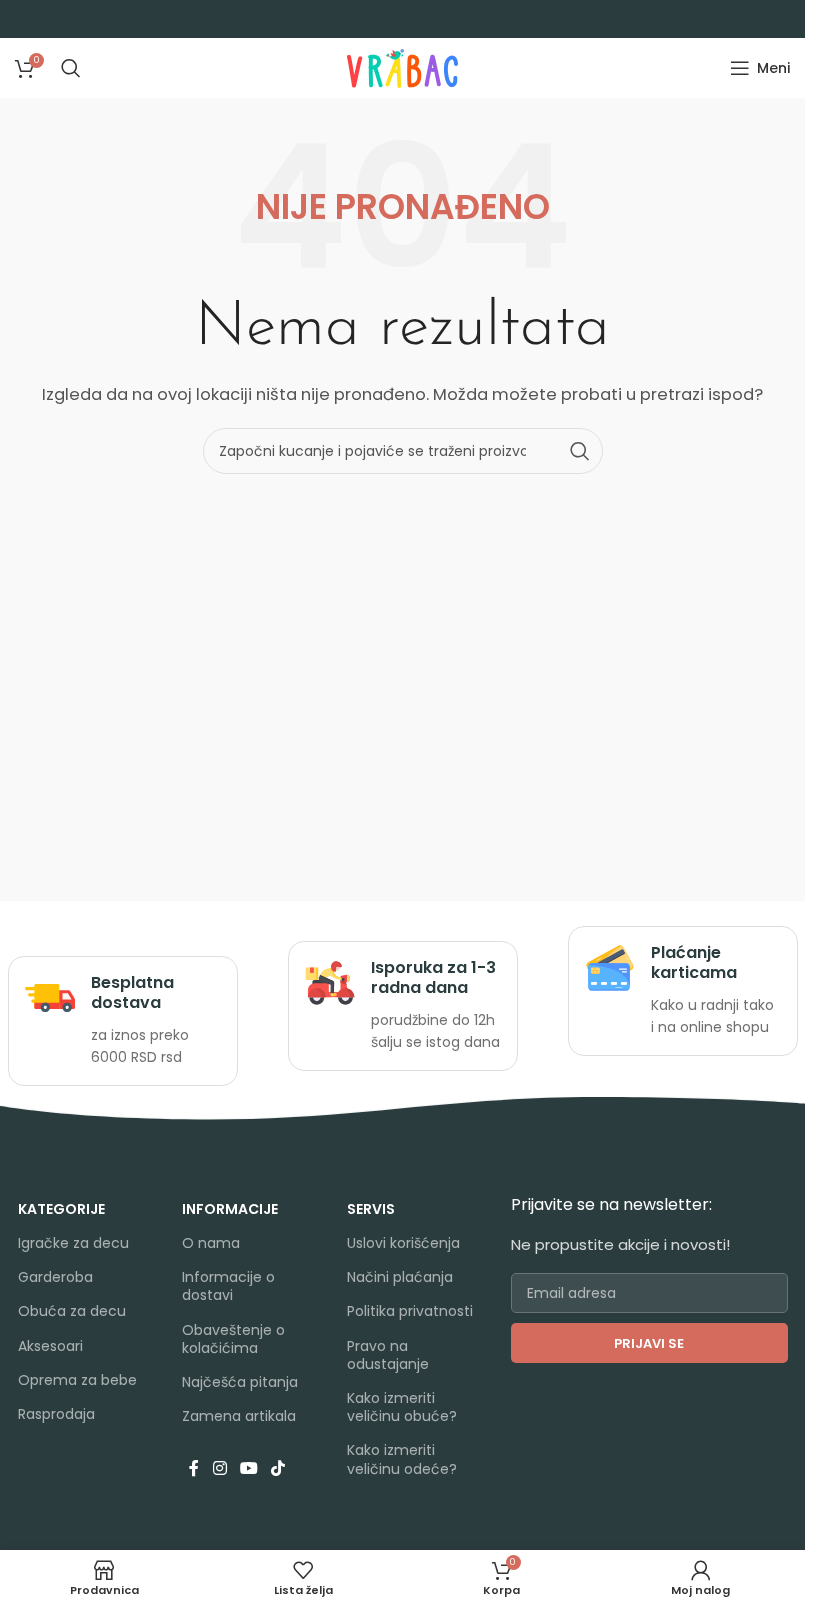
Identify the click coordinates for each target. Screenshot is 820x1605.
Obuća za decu (72, 1311)
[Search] (71, 68)
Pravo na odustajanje (388, 1355)
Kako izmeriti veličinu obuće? (402, 1407)
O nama (211, 1243)
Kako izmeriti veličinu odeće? (402, 1459)
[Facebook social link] (194, 1468)
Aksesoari (50, 1346)
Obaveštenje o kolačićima (233, 1339)
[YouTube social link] (248, 1468)
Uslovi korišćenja (403, 1243)
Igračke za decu (73, 1243)
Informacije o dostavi (228, 1286)
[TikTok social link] (278, 1468)
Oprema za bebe (77, 1380)
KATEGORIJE (61, 1209)
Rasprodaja (56, 1414)
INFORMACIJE (230, 1209)
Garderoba (55, 1277)
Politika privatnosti (410, 1311)
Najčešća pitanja (240, 1382)
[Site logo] (402, 66)
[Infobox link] (122, 1021)
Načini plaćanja (400, 1277)
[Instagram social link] (219, 1468)
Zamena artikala (239, 1416)
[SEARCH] (580, 451)
